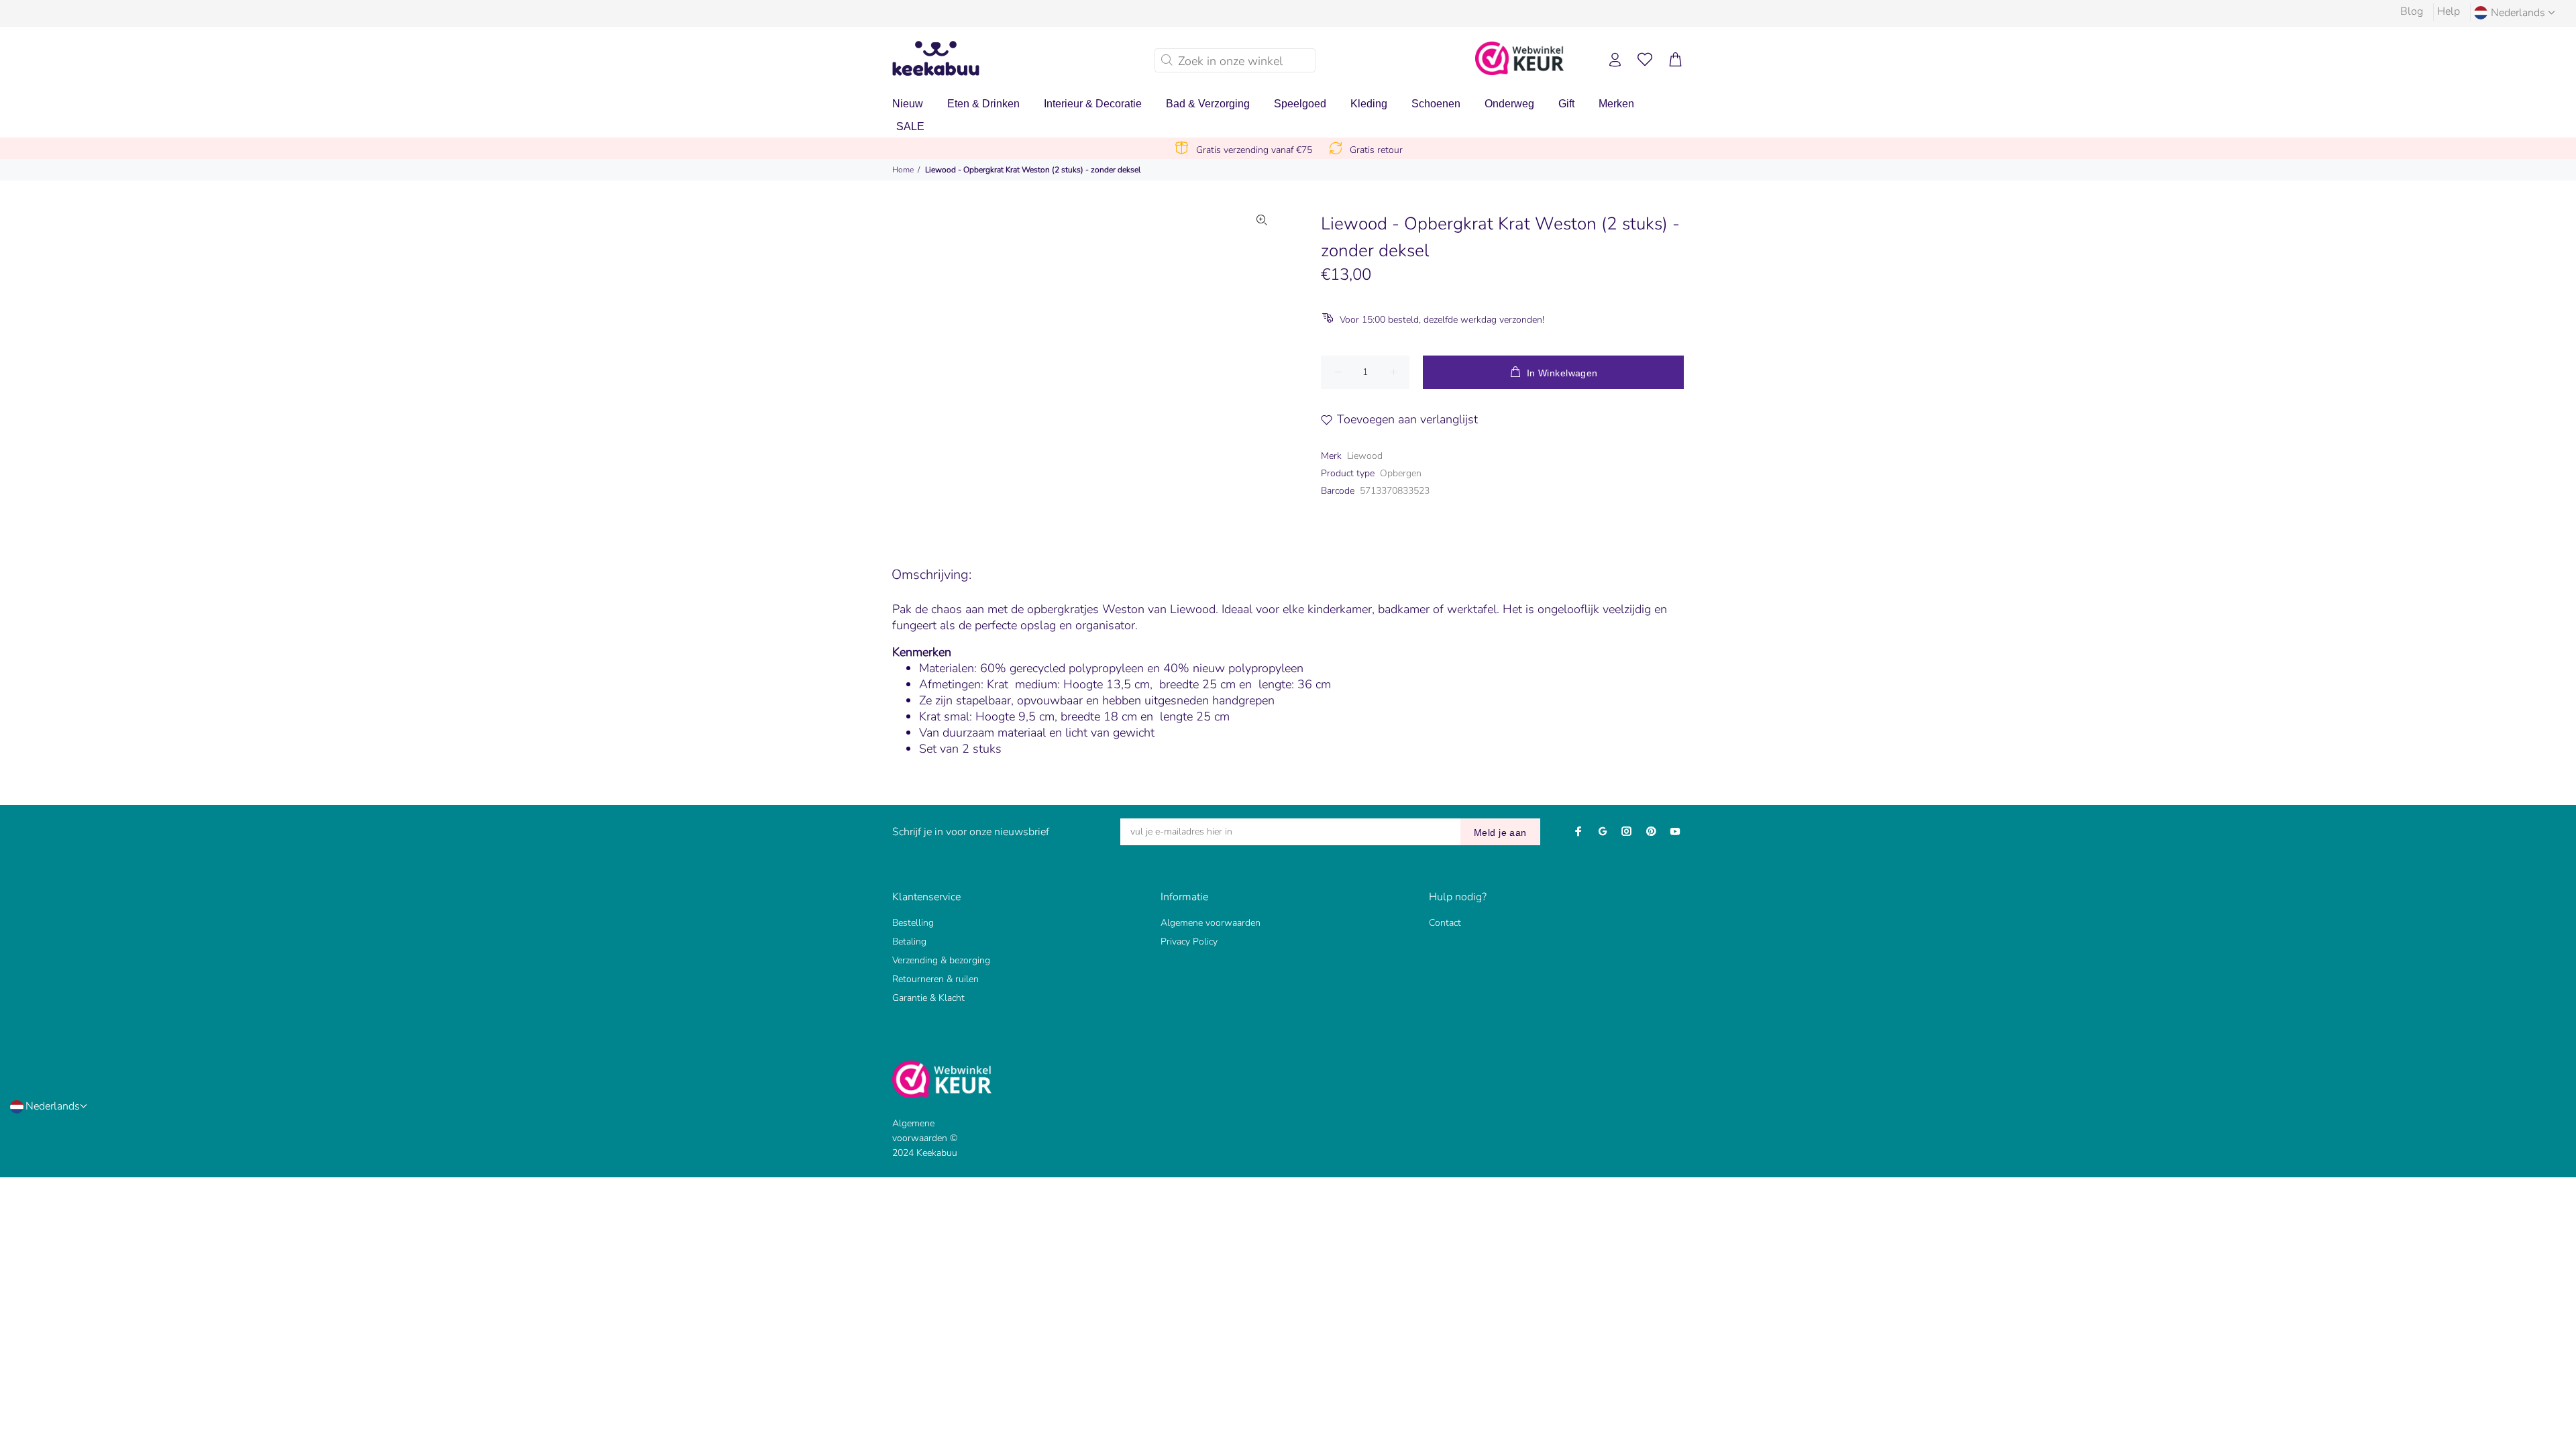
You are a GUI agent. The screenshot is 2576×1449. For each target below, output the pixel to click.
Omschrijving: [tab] (931, 575)
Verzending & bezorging (941, 960)
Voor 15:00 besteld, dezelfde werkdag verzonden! (1442, 320)
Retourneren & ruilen (935, 979)
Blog (2412, 11)
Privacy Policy (1189, 942)
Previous (979, 362)
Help (2449, 11)
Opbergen (1401, 473)
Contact (1445, 923)
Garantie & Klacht (928, 998)
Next (1262, 362)
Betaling (909, 942)
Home (903, 170)
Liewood (1365, 456)
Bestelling (913, 923)
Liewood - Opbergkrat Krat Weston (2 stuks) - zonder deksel (1033, 170)
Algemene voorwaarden (1211, 923)
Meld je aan (1500, 833)
